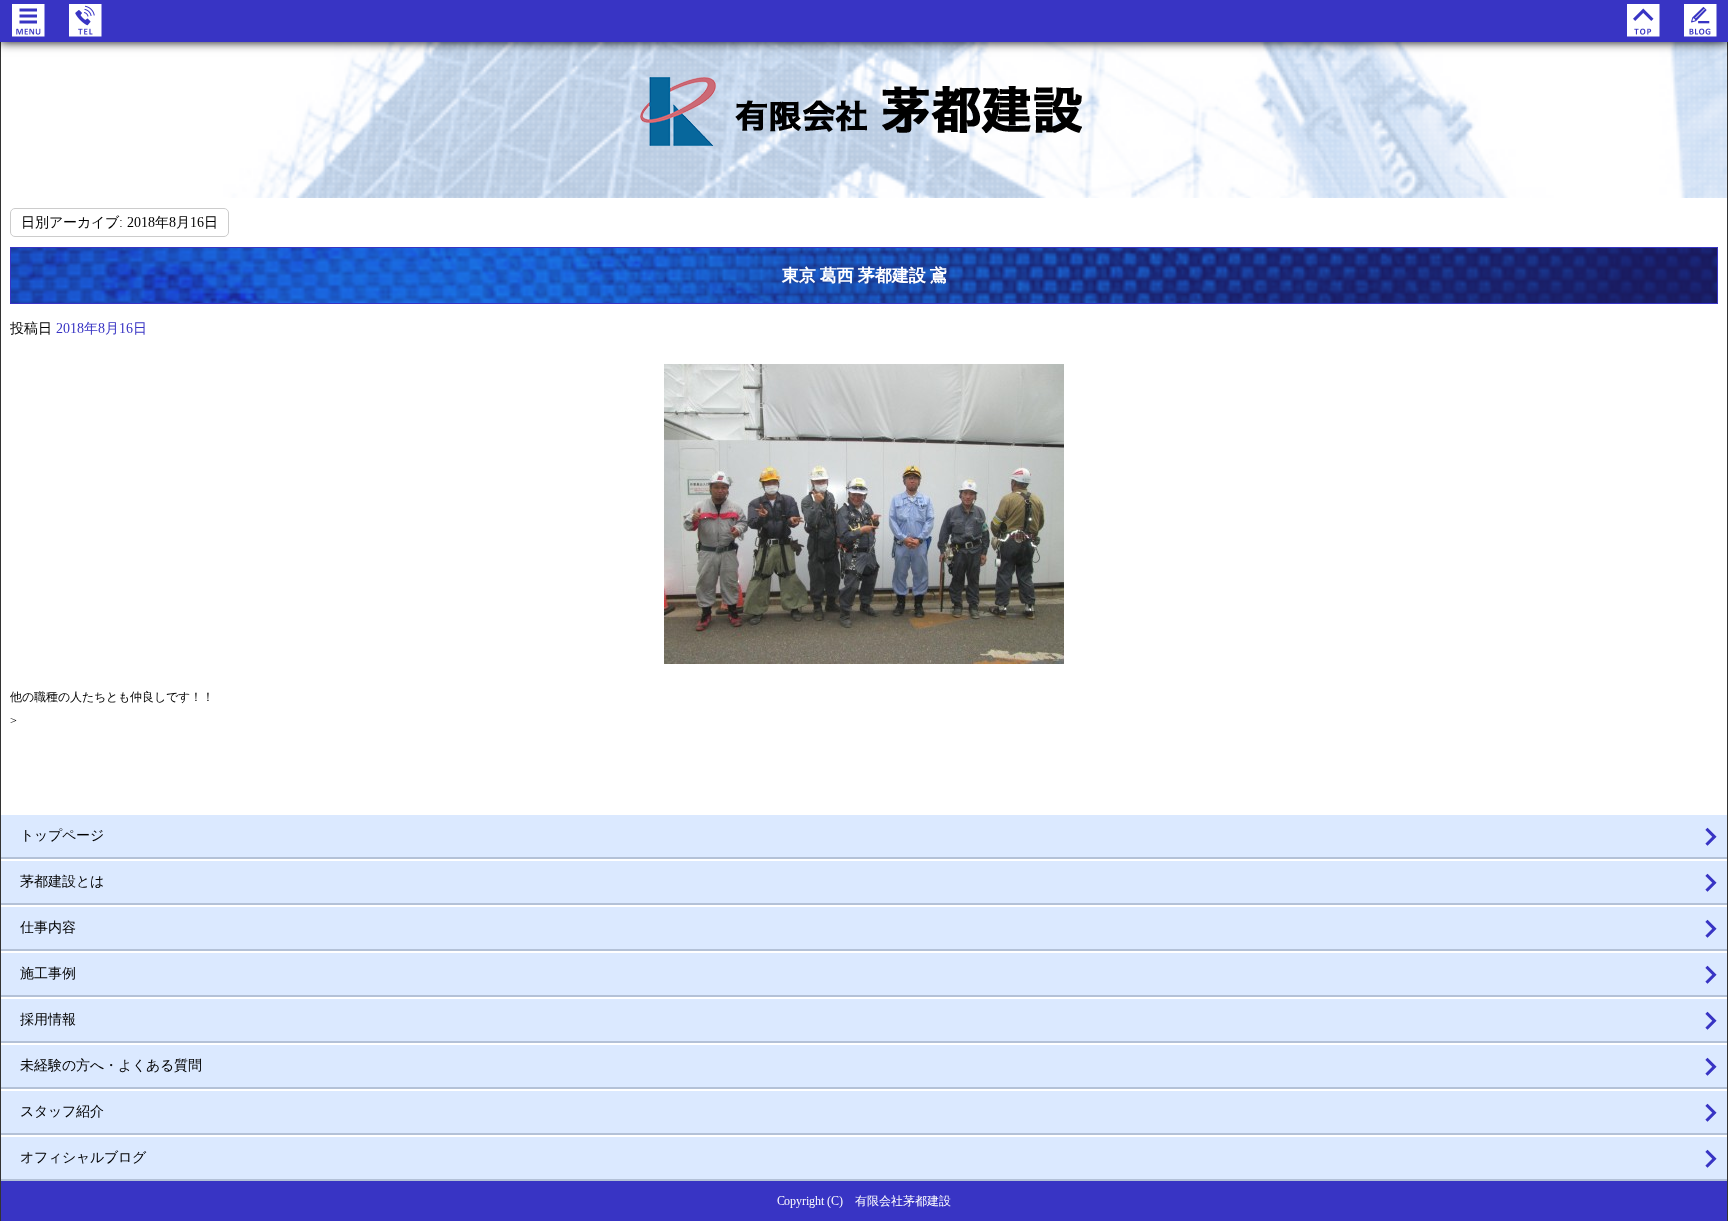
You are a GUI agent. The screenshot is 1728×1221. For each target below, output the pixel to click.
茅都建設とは (62, 881)
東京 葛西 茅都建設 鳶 (864, 275)
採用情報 (48, 1019)
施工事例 (48, 973)
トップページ (62, 835)
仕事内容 (48, 927)
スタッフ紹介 (62, 1111)
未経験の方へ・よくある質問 (111, 1065)
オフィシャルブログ (83, 1157)
